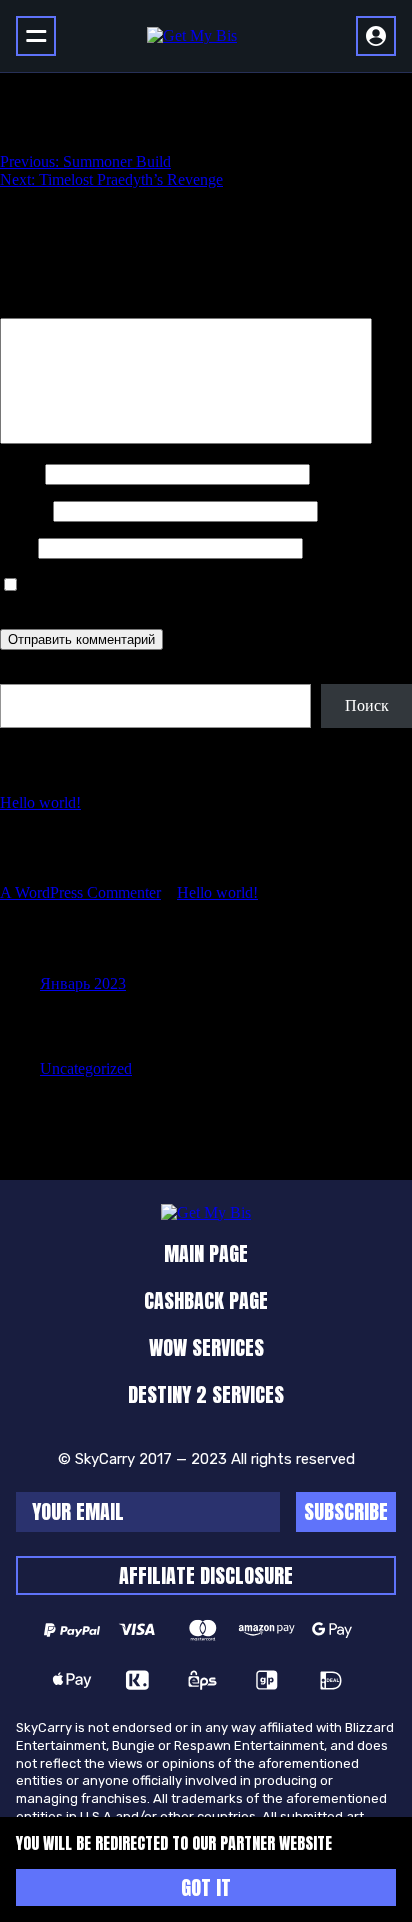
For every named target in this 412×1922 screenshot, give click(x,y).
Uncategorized (86, 1068)
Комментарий (53, 308)
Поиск (22, 674)
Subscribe (346, 1511)
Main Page (206, 1253)
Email (24, 510)
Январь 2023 (83, 983)
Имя (20, 473)
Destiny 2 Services (206, 1394)
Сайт (17, 547)
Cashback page (206, 1300)
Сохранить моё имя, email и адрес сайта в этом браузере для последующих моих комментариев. (202, 594)
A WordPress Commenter (80, 892)
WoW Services (206, 1347)
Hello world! (40, 802)
